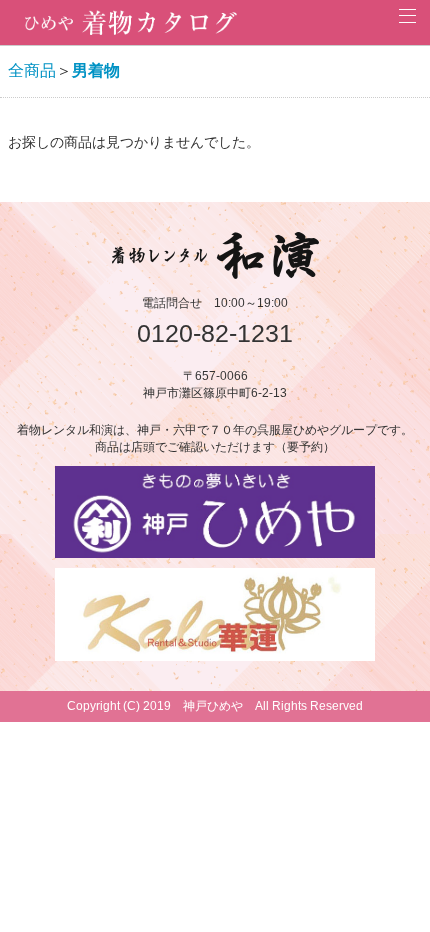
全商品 (32, 70)
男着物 (96, 70)
